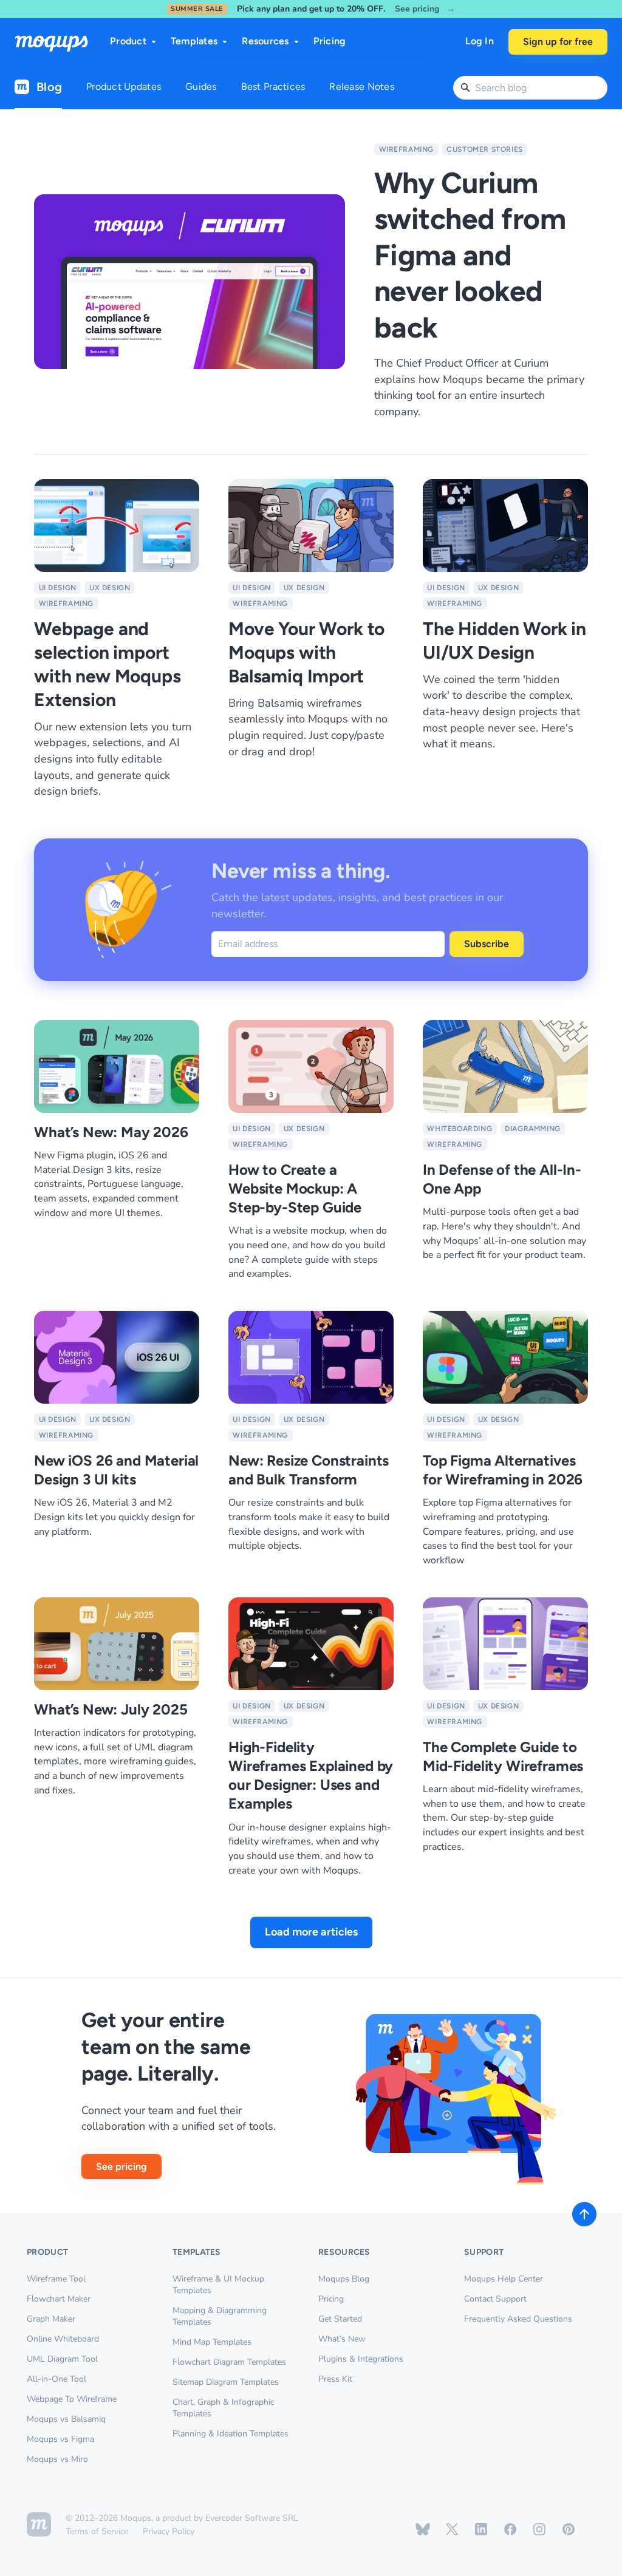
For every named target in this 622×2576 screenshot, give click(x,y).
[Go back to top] (584, 2214)
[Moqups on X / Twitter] (452, 2529)
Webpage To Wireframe (72, 2399)
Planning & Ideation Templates (231, 2434)
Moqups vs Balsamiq (66, 2419)
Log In (480, 41)
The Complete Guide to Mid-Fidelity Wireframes (503, 1756)
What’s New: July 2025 (111, 1709)
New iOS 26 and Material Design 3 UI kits (116, 1470)
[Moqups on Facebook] (510, 2529)
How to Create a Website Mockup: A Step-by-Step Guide (295, 1188)
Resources (265, 41)
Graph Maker (51, 2319)
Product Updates (124, 87)
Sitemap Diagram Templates (226, 2382)
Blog (49, 87)
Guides (201, 87)
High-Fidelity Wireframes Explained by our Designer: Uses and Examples (311, 1776)
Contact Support (495, 2299)
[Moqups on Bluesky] (423, 2529)
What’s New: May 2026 (111, 1132)
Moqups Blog (344, 2279)
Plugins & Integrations (361, 2359)
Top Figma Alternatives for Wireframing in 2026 (503, 1470)
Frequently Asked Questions (518, 2319)
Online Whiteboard (63, 2339)
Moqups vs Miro (57, 2459)
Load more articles (311, 1932)
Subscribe (487, 944)
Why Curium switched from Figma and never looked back (470, 255)
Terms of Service (97, 2531)
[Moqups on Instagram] (539, 2529)
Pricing (330, 41)
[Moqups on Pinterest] (569, 2529)
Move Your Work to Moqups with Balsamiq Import (306, 652)
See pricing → (425, 9)
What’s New (342, 2339)
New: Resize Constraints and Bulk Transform (309, 1470)
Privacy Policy (169, 2531)
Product (128, 41)
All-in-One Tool (56, 2379)
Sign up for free (558, 42)
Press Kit (335, 2379)
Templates (194, 41)
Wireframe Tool (56, 2279)
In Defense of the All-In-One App (502, 1179)
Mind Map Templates (212, 2342)
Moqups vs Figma (60, 2439)
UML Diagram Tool (62, 2359)
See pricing (121, 2166)
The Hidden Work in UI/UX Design (504, 641)
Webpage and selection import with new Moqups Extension (108, 664)
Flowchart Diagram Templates (229, 2362)
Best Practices (273, 87)
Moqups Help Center (504, 2279)
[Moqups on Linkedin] (481, 2529)
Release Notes (361, 87)
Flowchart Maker (59, 2299)
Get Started (340, 2319)
